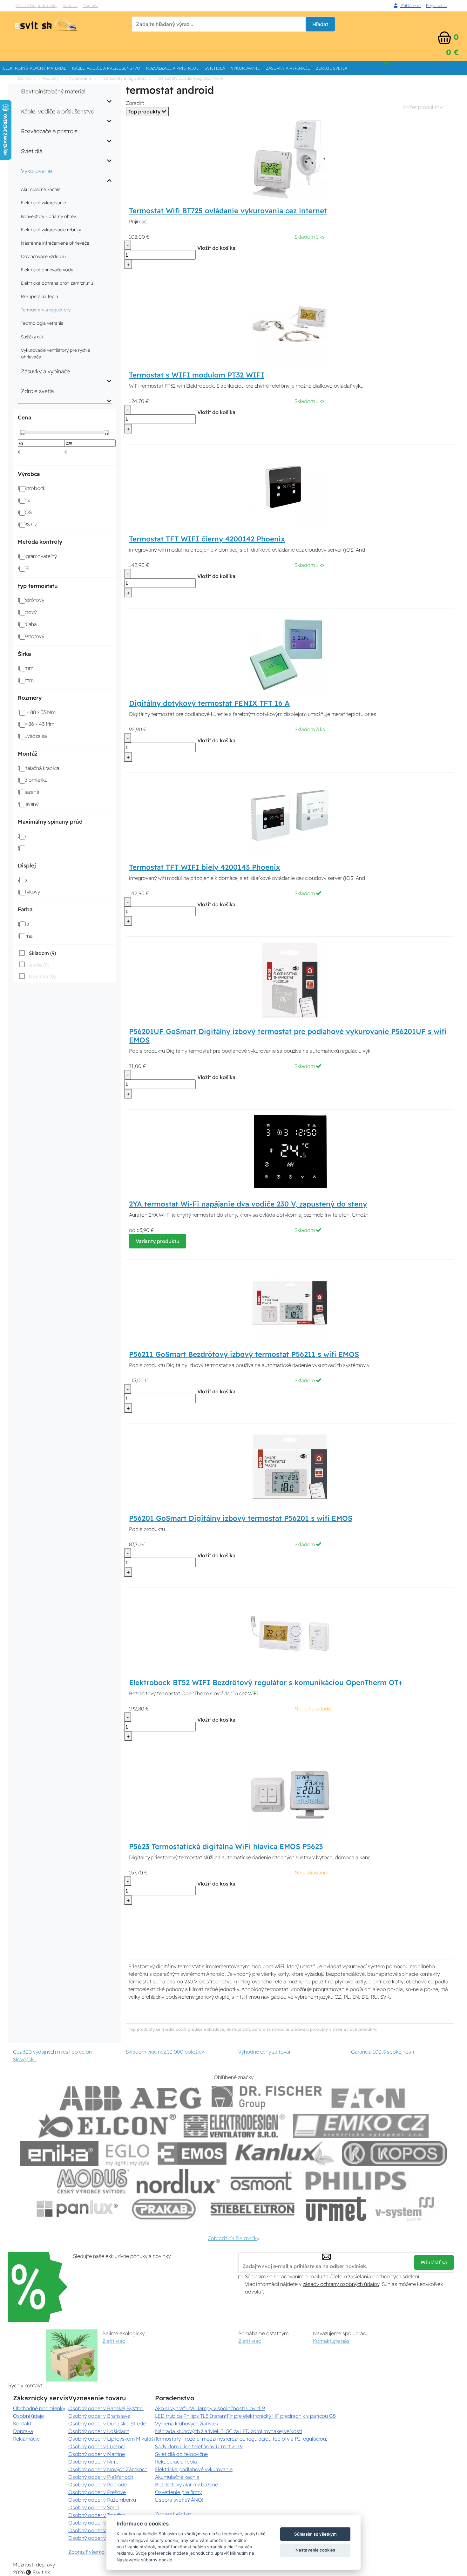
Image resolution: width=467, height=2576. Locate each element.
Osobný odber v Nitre (93, 2462)
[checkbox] (37, 953)
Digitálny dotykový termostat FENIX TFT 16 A (209, 703)
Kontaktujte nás (331, 2341)
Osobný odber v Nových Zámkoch (108, 2469)
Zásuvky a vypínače (288, 68)
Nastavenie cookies (315, 2550)
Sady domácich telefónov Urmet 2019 (199, 2446)
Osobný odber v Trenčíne (97, 2515)
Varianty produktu (158, 1241)
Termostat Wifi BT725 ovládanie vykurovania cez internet (228, 211)
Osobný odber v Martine (97, 2454)
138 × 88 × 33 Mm (37, 712)
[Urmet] (336, 2209)
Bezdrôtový (31, 600)
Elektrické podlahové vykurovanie (194, 2469)
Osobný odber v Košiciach (99, 2431)
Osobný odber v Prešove (97, 2492)
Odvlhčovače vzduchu (43, 256)
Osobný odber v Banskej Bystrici (106, 2408)
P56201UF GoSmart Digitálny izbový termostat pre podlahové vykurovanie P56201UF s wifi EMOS (288, 1036)
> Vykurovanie (79, 78)
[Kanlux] (285, 2154)
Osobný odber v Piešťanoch (101, 2477)
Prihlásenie (410, 5)
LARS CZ (28, 524)
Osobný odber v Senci (94, 2507)
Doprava (90, 5)
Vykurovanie (245, 68)
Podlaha (27, 624)
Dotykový (29, 892)
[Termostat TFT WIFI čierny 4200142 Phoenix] (290, 487)
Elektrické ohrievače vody (47, 270)
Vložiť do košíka (216, 248)
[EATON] (369, 2098)
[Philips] (356, 2181)
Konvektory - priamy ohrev (48, 216)
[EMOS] (192, 2154)
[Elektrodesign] (234, 2126)
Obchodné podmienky (37, 5)
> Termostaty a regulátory (122, 78)
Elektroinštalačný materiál (35, 68)
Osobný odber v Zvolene (97, 2530)
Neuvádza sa (32, 736)
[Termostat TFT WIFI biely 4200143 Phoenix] (290, 815)
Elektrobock (32, 488)
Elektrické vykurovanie (44, 203)
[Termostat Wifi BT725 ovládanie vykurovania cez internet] (290, 159)
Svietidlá (215, 68)
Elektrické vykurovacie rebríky (51, 230)
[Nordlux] (178, 2181)
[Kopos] (394, 2154)
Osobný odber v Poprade (98, 2484)
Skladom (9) (42, 953)
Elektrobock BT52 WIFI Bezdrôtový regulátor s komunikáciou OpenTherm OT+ (266, 1682)
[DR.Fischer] (267, 2098)
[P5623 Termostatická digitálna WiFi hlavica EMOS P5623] (290, 1795)
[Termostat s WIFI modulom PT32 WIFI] (290, 323)
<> (23, 433)
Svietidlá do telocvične (181, 2454)
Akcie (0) (39, 965)
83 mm (26, 668)
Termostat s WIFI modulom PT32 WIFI (197, 375)
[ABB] (91, 2098)
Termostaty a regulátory (46, 310)
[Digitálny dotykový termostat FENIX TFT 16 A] (290, 651)
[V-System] (404, 2209)
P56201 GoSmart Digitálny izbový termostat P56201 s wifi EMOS (241, 1518)
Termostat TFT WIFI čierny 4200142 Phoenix (207, 539)
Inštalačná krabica (38, 768)
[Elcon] (107, 2126)
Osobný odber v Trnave (95, 2523)
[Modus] (93, 2181)
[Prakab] (164, 2209)
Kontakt (70, 5)
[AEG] (167, 2098)
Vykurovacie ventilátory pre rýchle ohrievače (56, 353)
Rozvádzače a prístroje (172, 68)
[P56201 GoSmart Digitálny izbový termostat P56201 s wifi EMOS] (290, 1466)
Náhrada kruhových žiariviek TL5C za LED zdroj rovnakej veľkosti (229, 2431)
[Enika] (59, 2154)
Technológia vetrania (42, 323)
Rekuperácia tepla (40, 296)
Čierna (25, 936)
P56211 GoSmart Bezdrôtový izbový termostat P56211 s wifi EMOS (244, 1354)
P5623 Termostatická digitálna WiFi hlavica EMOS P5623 (226, 1846)
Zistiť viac (114, 2341)
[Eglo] (128, 2154)
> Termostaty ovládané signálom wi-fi (188, 78)
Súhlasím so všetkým (315, 2534)
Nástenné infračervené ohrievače (55, 243)
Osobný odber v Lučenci (97, 2446)
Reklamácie (26, 2439)
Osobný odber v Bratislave (99, 2416)
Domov (25, 78)
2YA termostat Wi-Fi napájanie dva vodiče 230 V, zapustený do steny (248, 1204)
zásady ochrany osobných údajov (341, 2284)
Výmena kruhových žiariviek (187, 2423)
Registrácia (436, 5)
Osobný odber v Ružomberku (102, 2500)
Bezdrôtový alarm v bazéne (186, 2484)
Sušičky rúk (32, 337)
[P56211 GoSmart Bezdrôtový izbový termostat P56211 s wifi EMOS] (290, 1302)
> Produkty (49, 78)
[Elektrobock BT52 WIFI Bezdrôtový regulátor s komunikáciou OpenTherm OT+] (290, 1630)
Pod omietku (33, 780)
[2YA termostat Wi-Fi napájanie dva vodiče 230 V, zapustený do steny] (290, 1152)
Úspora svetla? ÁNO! (179, 2500)
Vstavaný (28, 804)
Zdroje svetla (332, 68)
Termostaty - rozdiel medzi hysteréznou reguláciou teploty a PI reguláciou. (241, 2439)
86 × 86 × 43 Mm (36, 724)
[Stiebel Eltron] (253, 2209)
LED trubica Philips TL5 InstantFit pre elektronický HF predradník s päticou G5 (245, 2416)
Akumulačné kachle (41, 189)
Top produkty (145, 112)
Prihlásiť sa (434, 2262)
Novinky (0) (42, 976)
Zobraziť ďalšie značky (233, 2238)
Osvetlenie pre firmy (178, 2492)
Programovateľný (37, 556)
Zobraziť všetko (86, 2552)
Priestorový (31, 636)
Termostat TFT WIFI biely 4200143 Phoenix (205, 867)
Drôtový (27, 612)
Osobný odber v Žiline (94, 2538)
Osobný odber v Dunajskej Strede (107, 2423)
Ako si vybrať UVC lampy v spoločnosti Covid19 (210, 2408)
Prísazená (28, 792)
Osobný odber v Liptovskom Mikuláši (112, 2439)
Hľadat (320, 24)
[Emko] (361, 2126)
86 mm (26, 680)
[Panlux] (77, 2209)
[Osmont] (261, 2181)
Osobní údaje (28, 2416)
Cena (24, 417)
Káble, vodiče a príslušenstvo (106, 68)
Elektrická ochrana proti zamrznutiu (57, 283)
